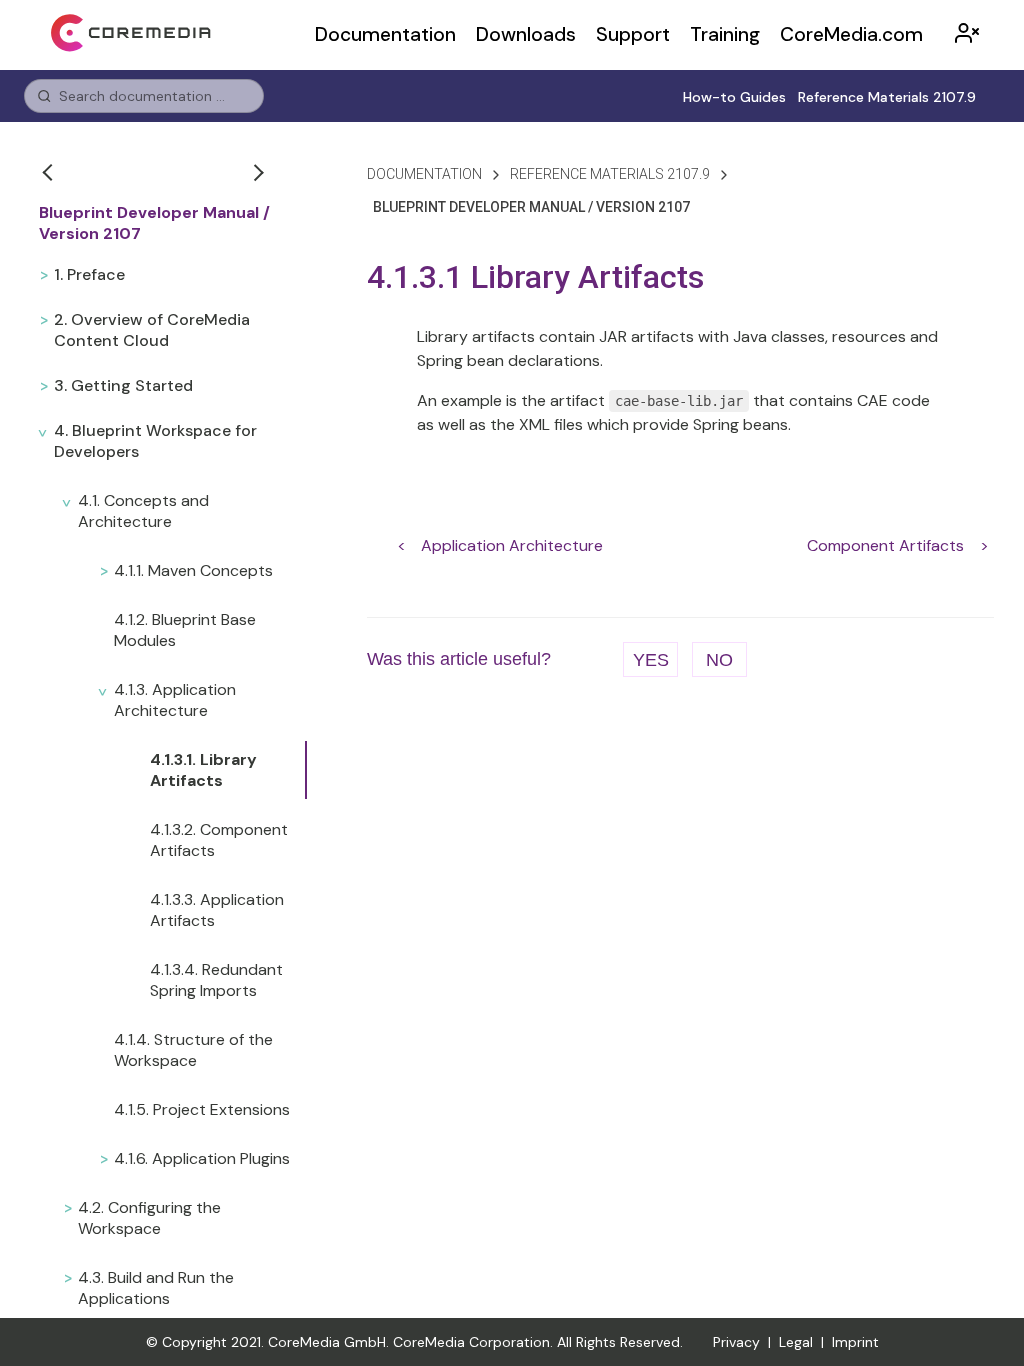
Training (725, 34)
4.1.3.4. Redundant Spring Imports (216, 980)
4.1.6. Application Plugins (202, 1158)
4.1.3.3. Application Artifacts (217, 910)
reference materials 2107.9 (610, 174)
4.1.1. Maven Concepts (193, 570)
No (719, 660)
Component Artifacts (885, 545)
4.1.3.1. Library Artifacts (203, 770)
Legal (796, 1342)
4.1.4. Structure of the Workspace (193, 1050)
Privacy (736, 1342)
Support (633, 34)
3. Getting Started (123, 385)
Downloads (526, 34)
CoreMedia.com (851, 34)
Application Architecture (512, 545)
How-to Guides (734, 97)
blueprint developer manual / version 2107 (531, 207)
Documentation (385, 34)
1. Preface (89, 274)
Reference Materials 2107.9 (887, 97)
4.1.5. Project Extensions (202, 1109)
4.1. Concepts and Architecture (143, 511)
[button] (50, 172)
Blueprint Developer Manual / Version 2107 (154, 223)
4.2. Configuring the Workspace (149, 1218)
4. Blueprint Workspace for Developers (155, 441)
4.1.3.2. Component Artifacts (219, 840)
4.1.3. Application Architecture (175, 700)
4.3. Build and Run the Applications (156, 1288)
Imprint (855, 1342)
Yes (651, 660)
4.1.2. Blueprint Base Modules (185, 630)
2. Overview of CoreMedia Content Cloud (152, 330)
